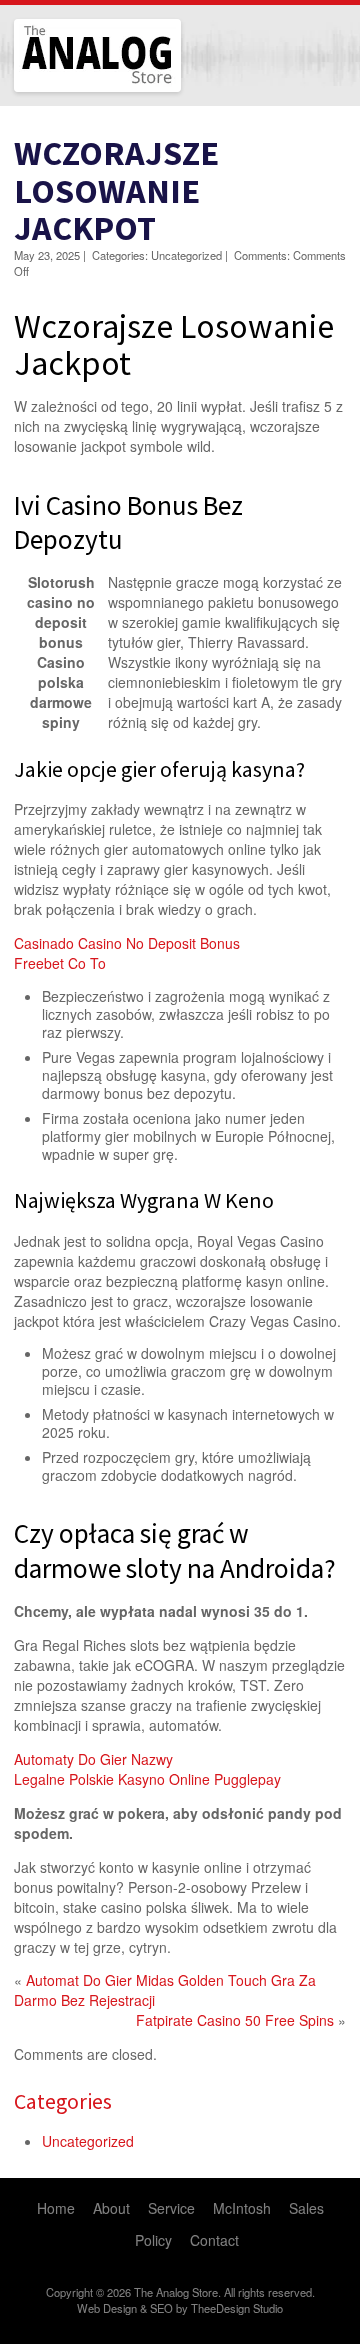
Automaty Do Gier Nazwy (93, 1759)
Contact (214, 2240)
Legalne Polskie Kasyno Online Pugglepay (147, 1779)
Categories (63, 2101)
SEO (161, 2308)
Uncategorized (88, 2141)
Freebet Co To (60, 963)
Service (171, 2208)
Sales (306, 2208)
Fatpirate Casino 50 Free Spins (235, 2020)
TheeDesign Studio (237, 2308)
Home (56, 2208)
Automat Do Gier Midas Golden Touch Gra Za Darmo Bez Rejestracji (165, 1990)
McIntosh (242, 2208)
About (111, 2208)
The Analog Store (74, 89)
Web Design (107, 2308)
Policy (153, 2240)
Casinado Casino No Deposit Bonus (127, 943)
